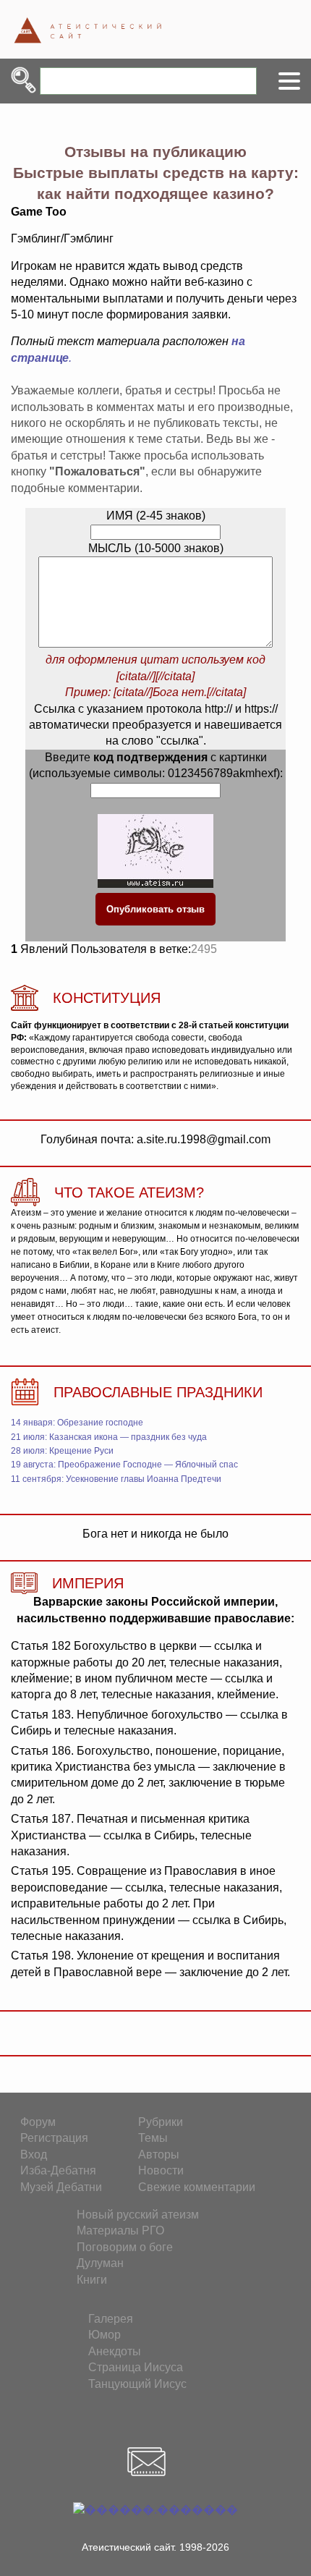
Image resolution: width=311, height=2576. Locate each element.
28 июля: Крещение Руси (62, 1451)
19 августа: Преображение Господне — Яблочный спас (124, 1465)
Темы (153, 2138)
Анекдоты (115, 2351)
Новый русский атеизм (138, 2215)
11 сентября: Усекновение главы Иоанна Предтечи (116, 1479)
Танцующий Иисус (137, 2384)
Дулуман (100, 2263)
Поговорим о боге (125, 2247)
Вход (34, 2155)
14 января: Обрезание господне (77, 1423)
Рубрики (161, 2122)
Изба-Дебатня (58, 2170)
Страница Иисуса (136, 2367)
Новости (161, 2170)
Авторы (159, 2155)
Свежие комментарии (197, 2187)
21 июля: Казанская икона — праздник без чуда (109, 1437)
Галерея (111, 2319)
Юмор (105, 2335)
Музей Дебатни (61, 2187)
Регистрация (54, 2138)
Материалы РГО (120, 2230)
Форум (38, 2122)
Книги (92, 2280)
